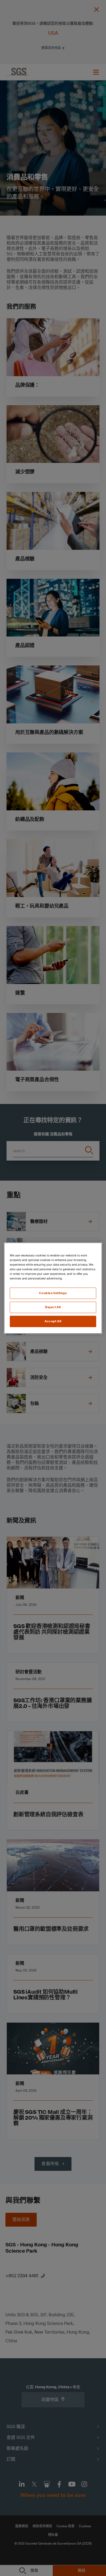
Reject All (53, 1307)
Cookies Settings (53, 1293)
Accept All (53, 1321)
